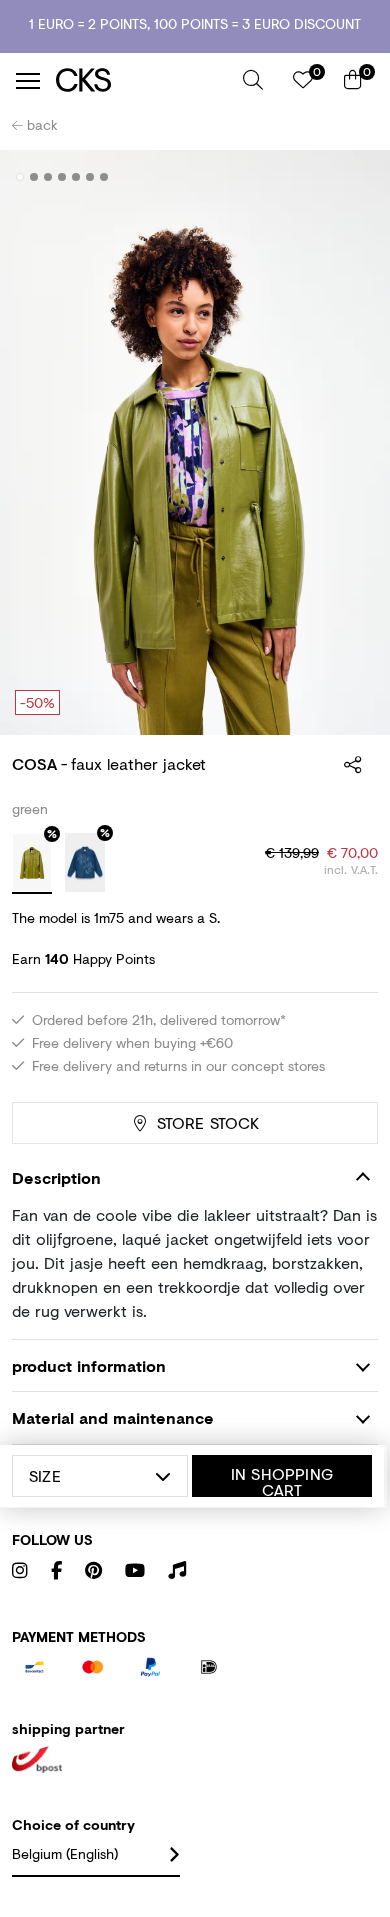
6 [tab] (90, 177)
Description (56, 1177)
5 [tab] (76, 177)
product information (89, 1365)
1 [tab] (20, 177)
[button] (253, 80)
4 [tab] (62, 177)
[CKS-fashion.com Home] (142, 80)
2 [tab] (34, 177)
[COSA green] (32, 864)
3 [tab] (48, 177)
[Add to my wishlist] (348, 178)
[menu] (28, 81)
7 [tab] (104, 177)
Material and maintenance (113, 1417)
